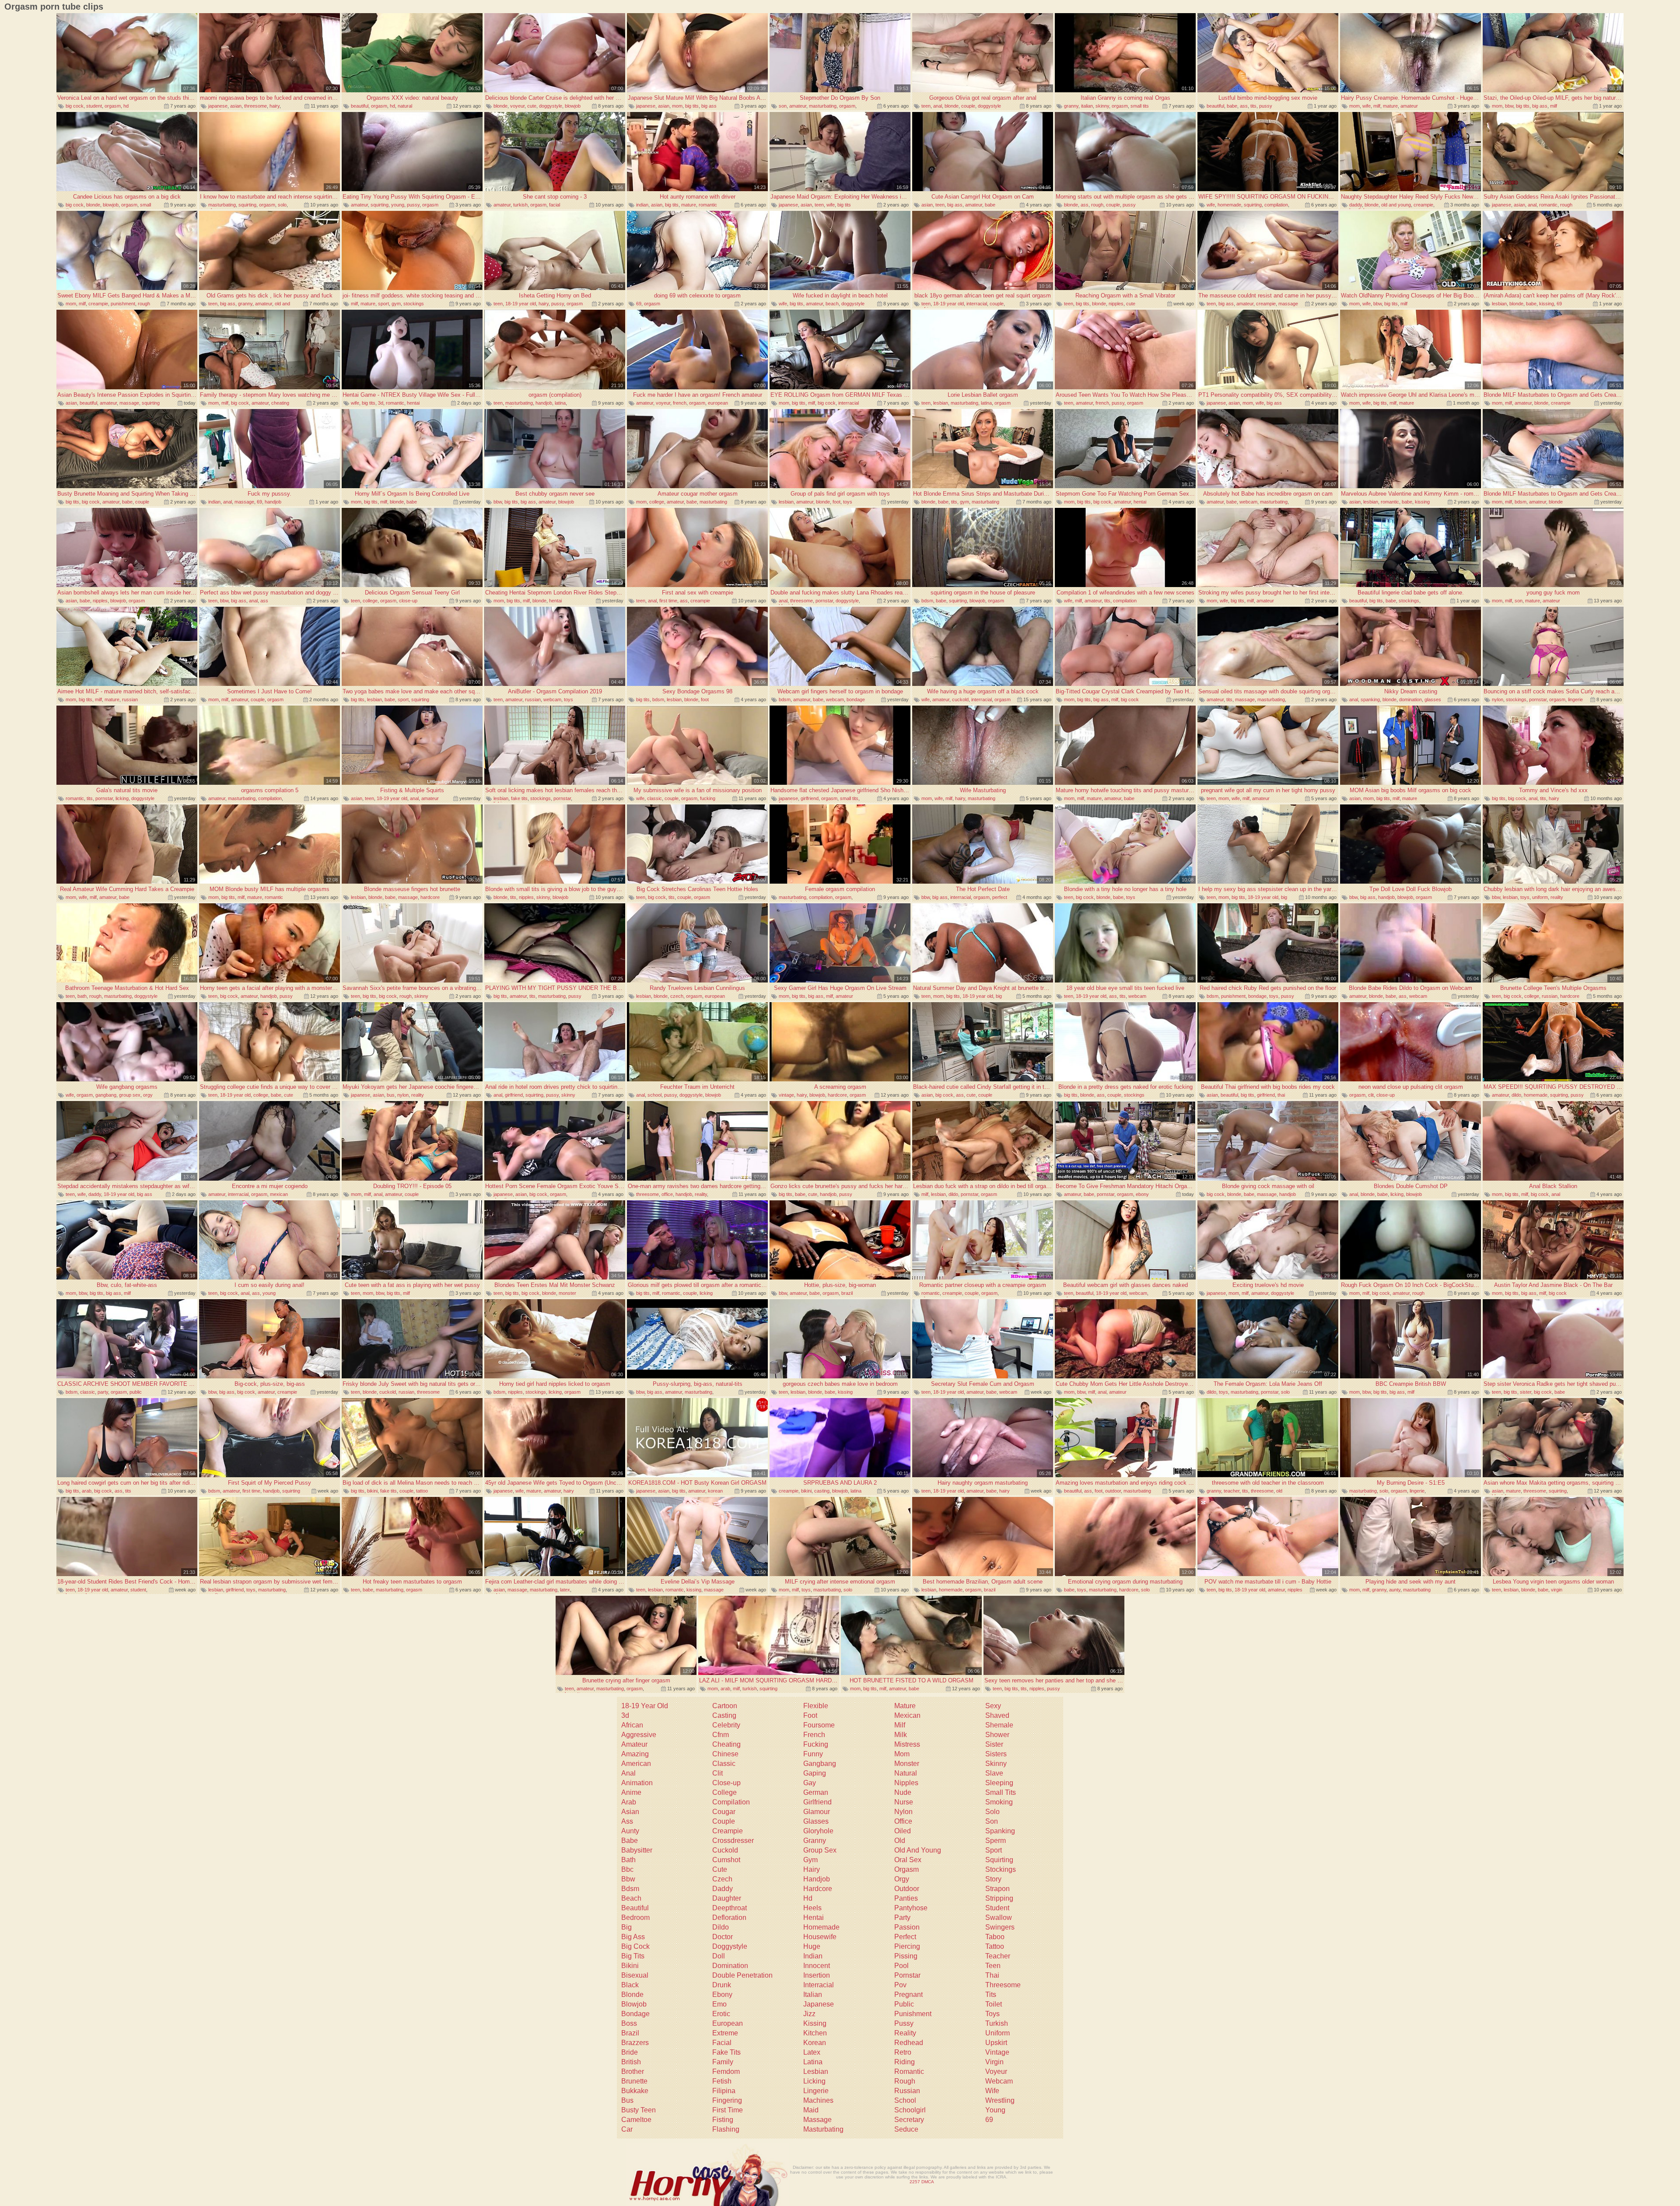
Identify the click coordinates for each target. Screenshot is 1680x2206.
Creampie (728, 1831)
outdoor (1113, 1491)
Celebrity (726, 1725)
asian (236, 106)
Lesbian (816, 2071)
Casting (724, 1715)
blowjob (573, 106)
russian (130, 699)
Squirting (999, 1860)
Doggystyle (730, 1946)
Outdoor (907, 1889)
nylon (1498, 699)
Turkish (997, 2023)
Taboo (995, 1937)
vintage (786, 1095)
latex (565, 1590)
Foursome (819, 1725)
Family (723, 2062)
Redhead (909, 2043)
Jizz (809, 2014)
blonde (500, 106)
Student (997, 1908)
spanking (1370, 699)
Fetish (722, 2081)
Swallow (999, 1918)
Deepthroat (730, 1908)
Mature (905, 1706)
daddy (1356, 205)
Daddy (723, 1889)
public (136, 1392)
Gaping (815, 1773)
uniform (1540, 897)
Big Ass (633, 1937)
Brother (633, 2071)
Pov (900, 1985)
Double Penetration (742, 1975)
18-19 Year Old (645, 1706)
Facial (722, 2043)
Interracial (819, 1985)
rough (1097, 205)
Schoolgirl (910, 2110)
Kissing (815, 2023)
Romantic (909, 2071)
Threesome (1003, 1985)
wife (1367, 106)
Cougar (724, 1812)
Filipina (724, 2091)
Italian (813, 1994)
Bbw (628, 1879)
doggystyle (551, 106)
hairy (275, 106)
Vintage (997, 2052)
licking (122, 798)
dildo (1516, 1095)
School (905, 2100)
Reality (905, 2033)
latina (560, 403)
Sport (994, 1850)
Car (627, 2129)
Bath (628, 1860)
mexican (279, 1194)
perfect (1000, 897)
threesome (255, 106)
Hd (808, 1898)
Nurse (904, 1802)
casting (822, 1491)
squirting (247, 205)
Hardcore (818, 1889)
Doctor (723, 1937)
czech (677, 996)
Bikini (630, 1966)
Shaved (997, 1715)
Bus (627, 2100)
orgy (148, 1095)
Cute (720, 1869)
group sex (130, 1095)
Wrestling (1000, 2100)
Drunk (722, 1985)
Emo (719, 2004)
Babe (630, 1841)
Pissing (906, 1956)
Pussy (904, 2023)
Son (992, 1821)
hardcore (430, 897)
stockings (414, 304)
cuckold (960, 699)
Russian (907, 2091)
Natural (906, 1773)
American (636, 1764)
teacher (1232, 1491)
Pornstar (907, 1975)
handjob (544, 403)
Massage (817, 2120)
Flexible (816, 1706)
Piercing (907, 1946)
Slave (994, 1773)
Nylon (903, 1812)
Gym (810, 1860)
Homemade (821, 1927)
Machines (818, 2100)
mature (1390, 106)
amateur (798, 106)
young (398, 205)
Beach (631, 1898)
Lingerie (816, 2091)
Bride (630, 2052)
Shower (997, 1735)
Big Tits (633, 1956)
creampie (1423, 205)
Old (900, 1841)
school (654, 1095)
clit (1371, 1095)
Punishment (913, 2014)
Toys (992, 2014)
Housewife (820, 1937)
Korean (815, 2043)
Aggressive (639, 1735)
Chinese (725, 1754)
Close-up (726, 1783)
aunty (1395, 1590)
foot (836, 502)
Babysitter (637, 1850)
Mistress (907, 1744)
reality (1557, 897)
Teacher (998, 1956)
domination (1410, 699)
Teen (993, 1966)
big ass (709, 106)
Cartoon (725, 1706)
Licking (814, 2081)
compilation (1276, 205)
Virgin (994, 2062)
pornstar (824, 601)
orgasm (113, 106)
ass (1244, 106)
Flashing (726, 2129)
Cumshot (726, 1860)
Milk (901, 1735)
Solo (992, 1812)
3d (381, 403)
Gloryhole (818, 1831)
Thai (992, 1975)
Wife (992, 2091)
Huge (812, 1946)
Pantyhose (911, 1908)
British (631, 2062)
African (632, 1725)
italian (1087, 106)
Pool (901, 1966)
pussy (1266, 106)
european (718, 403)
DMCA (928, 2182)
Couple (724, 1821)
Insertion (817, 1975)
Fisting (723, 2120)
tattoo (422, 1491)
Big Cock (635, 1946)
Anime (631, 1792)
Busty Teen (639, 2110)
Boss (629, 2023)
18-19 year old (521, 304)
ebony (1142, 1194)
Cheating (726, 1744)
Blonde (632, 1994)
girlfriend (810, 798)
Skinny (996, 1764)
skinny (1102, 106)
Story (993, 1879)
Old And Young (918, 1850)
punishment (123, 304)
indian (642, 205)
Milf (900, 1725)
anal (938, 106)
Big (626, 1927)
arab (87, 1491)
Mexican (907, 1715)
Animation (637, 1783)
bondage (856, 699)
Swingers (1000, 1927)
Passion (907, 1927)
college (657, 502)
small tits (1140, 106)
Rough (905, 2081)
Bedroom (635, 1918)
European (728, 2023)
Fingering (727, 2100)
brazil (847, 1293)
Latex (812, 2052)
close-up (408, 601)
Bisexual (635, 1975)
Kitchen (815, 2033)
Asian (630, 1812)
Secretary (909, 2120)
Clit (717, 1773)
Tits (991, 1994)
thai (1281, 1095)
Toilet (994, 2004)
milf (1377, 106)
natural (405, 106)
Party (902, 1918)
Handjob (817, 1879)
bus (391, 1095)
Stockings (1001, 1869)
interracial (977, 304)
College (724, 1792)
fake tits (519, 798)
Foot (810, 1715)
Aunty (630, 1831)
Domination (730, 1966)
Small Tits (1001, 1792)
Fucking (816, 1744)
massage (1288, 304)
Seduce (906, 2129)
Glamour (817, 1812)
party (103, 1392)
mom (677, 106)
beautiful (360, 106)
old (1279, 1491)
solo (282, 205)
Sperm (996, 1841)
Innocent (817, 1966)
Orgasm (906, 1869)
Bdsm (630, 1889)
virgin (1557, 1590)
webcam (1248, 502)
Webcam (999, 2081)
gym (396, 304)
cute (532, 106)
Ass (627, 1821)
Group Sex (820, 1850)
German (816, 1792)
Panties (906, 1898)
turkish (520, 205)
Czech (722, 1879)
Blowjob (634, 2004)
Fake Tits (726, 2052)
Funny (813, 1754)
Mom (902, 1754)
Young (995, 2110)
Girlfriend (817, 1802)
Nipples (906, 1783)
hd (126, 106)
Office (903, 1821)
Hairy (812, 1869)
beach (832, 304)
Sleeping (999, 1783)
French (814, 1735)
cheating (280, 403)
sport (383, 304)
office (667, 1194)
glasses (1433, 699)
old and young (1396, 205)
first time (668, 601)
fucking (708, 798)
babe (1232, 106)
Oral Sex (908, 1860)
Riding (905, 2062)
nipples (1116, 304)
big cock (75, 106)
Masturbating (823, 2129)
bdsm (1521, 502)
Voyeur (996, 2071)
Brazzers (635, 2043)
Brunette (634, 2081)
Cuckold (725, 1850)
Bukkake (635, 2091)
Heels (812, 1908)
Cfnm (721, 1735)
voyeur (517, 106)
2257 (915, 2182)
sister (1526, 1392)
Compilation (731, 1802)
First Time (728, 2110)
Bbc (627, 1869)
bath (82, 996)
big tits (692, 106)
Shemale (999, 1725)
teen (926, 106)
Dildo (721, 1927)
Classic (724, 1764)
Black (630, 1985)
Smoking (999, 1802)
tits (1253, 106)
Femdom (726, 2071)
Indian (813, 1956)
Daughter (727, 1898)
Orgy (902, 1879)
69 (639, 304)
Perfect (905, 1937)
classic (654, 798)
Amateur (634, 1744)
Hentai (814, 1918)
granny (1071, 106)
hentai (413, 403)
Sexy (993, 1706)
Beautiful (635, 1908)
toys (848, 502)
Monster (907, 1764)
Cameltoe (636, 2120)
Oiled (903, 1831)
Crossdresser (733, 1841)
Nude (903, 1792)
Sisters (996, 1754)
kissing (1547, 304)
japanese (218, 106)
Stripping (999, 1898)
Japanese (819, 2004)
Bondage (635, 2014)
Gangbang (820, 1764)
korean (715, 1491)
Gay (810, 1783)
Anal (628, 1773)
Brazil (630, 2033)
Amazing (635, 1754)
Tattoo (995, 1946)
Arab (629, 1802)
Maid (811, 2110)
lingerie (1575, 699)
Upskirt (996, 2043)
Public (904, 2004)
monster (567, 1293)
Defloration (729, 1918)
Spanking (1000, 1831)
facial (555, 205)
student (94, 106)
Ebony (722, 1994)
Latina (813, 2062)
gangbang (106, 1095)
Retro (903, 2052)
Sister (994, 1744)
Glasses (816, 1821)
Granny (815, 1841)
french (680, 403)
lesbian (1499, 304)
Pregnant (908, 1994)
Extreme (725, 2033)
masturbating (823, 106)
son (783, 106)
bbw (1509, 106)
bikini (372, 1491)
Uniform (997, 2033)
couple (968, 106)
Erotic (721, 2014)
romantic (708, 205)
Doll (719, 1956)
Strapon (997, 1889)
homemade (1229, 205)
